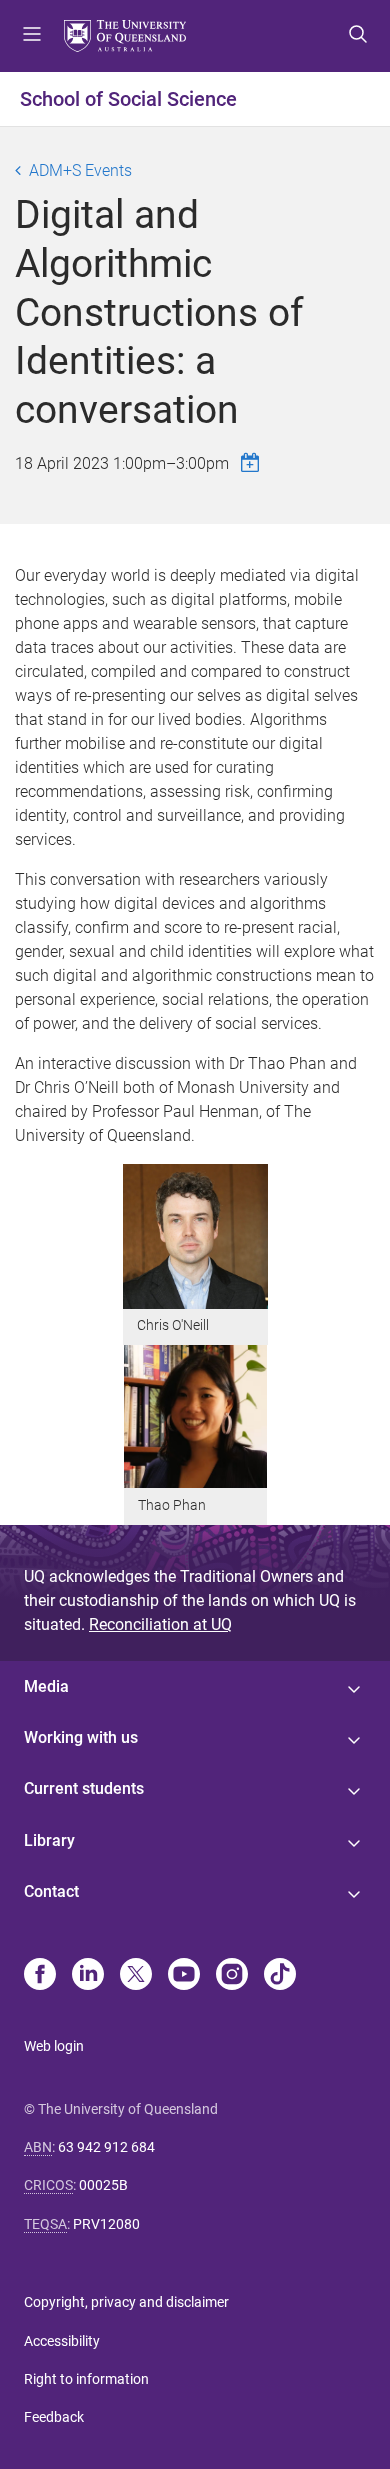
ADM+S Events (80, 170)
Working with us (81, 1737)
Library (49, 1840)
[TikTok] (280, 1976)
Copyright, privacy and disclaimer (126, 2302)
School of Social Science (128, 99)
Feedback (54, 2417)
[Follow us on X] (136, 1976)
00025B (103, 2185)
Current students (84, 1788)
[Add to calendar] (253, 462)
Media (46, 1686)
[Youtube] (184, 1976)
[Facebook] (40, 1976)
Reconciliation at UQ (160, 1624)
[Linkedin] (88, 1976)
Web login (54, 2046)
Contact (51, 1891)
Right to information (86, 2379)
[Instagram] (232, 1976)
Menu (32, 36)
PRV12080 (106, 2224)
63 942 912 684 (106, 2147)
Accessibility (62, 2341)
